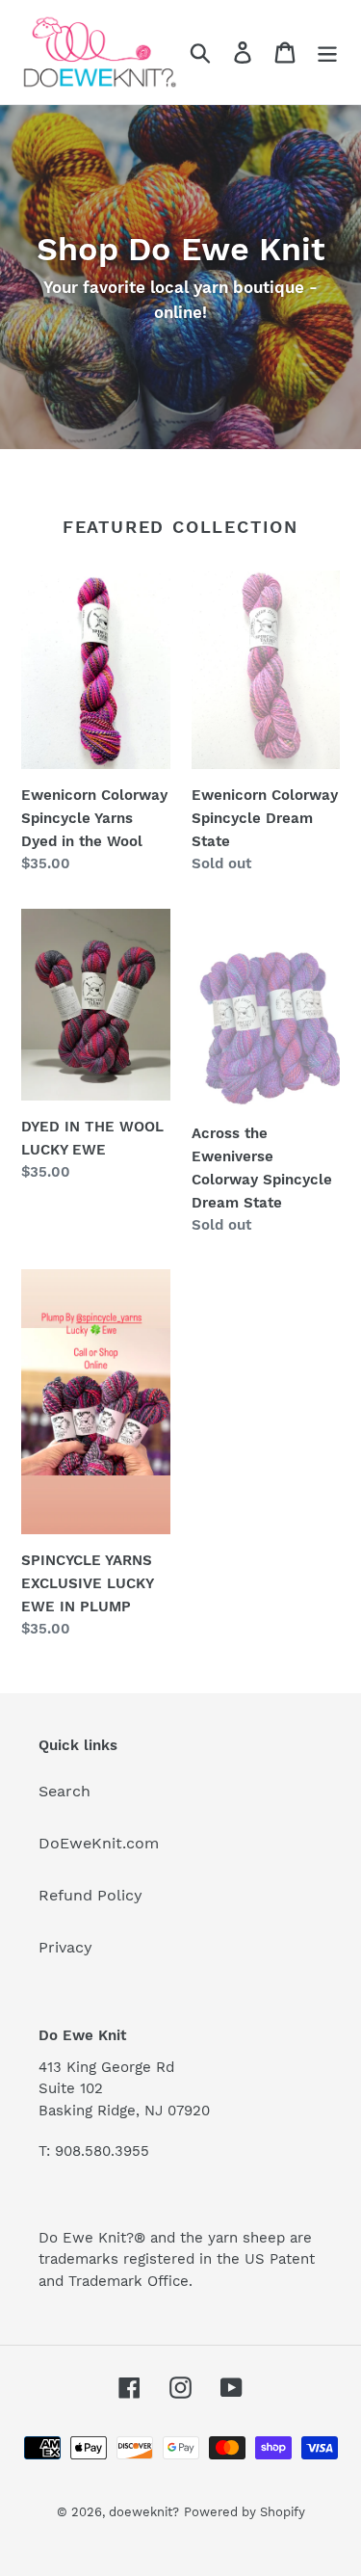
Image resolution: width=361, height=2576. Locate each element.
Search (64, 1791)
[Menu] (327, 53)
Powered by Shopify (245, 2512)
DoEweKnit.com (99, 1843)
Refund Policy (90, 1895)
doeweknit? (144, 2512)
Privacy (65, 1947)
